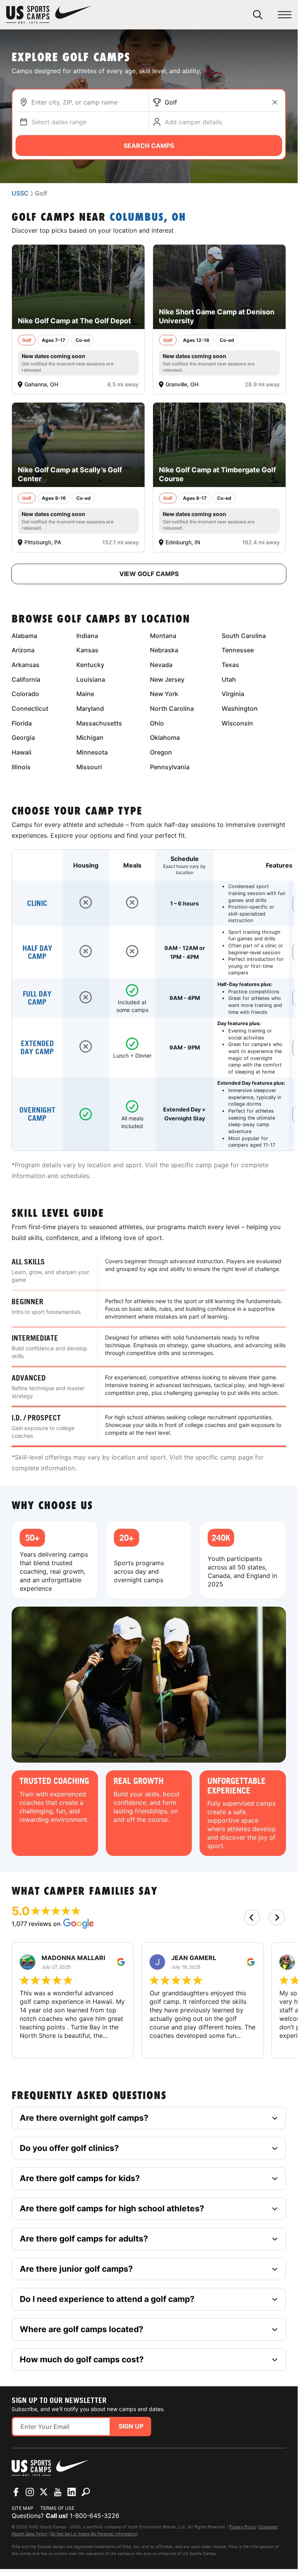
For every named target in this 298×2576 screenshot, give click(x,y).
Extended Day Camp (37, 1048)
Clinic (37, 903)
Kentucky (90, 665)
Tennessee (238, 650)
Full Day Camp (37, 998)
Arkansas (26, 665)
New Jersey (167, 679)
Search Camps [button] (149, 146)
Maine (85, 694)
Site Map (22, 2508)
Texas (230, 665)
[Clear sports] (275, 102)
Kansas (87, 650)
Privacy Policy (242, 2527)
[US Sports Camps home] (49, 15)
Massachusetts (99, 723)
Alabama (24, 636)
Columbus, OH (148, 218)
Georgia (23, 737)
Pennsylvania (170, 767)
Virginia (233, 694)
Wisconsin (237, 723)
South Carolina (244, 636)
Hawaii (22, 752)
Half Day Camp (37, 952)
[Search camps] (86, 2492)
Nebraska (164, 650)
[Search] (258, 15)
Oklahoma (165, 737)
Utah (229, 679)
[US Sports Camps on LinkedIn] (72, 2492)
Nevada (161, 665)
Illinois (21, 767)
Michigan (90, 737)
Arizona (23, 650)
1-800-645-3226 (95, 2516)
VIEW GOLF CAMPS (149, 574)
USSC (20, 193)
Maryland (90, 708)
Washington (240, 708)
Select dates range (59, 122)
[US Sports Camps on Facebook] (16, 2492)
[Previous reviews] (252, 1917)
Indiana (87, 636)
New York (164, 694)
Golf (171, 102)
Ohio (157, 723)
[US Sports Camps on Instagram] (30, 2492)
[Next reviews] (277, 1917)
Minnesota (92, 752)
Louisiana (91, 679)
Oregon (161, 752)
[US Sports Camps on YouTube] (58, 2492)
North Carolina (172, 708)
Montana (163, 636)
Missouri (89, 767)
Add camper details (193, 122)
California (26, 679)
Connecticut (30, 708)
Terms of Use (57, 2508)
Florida (22, 723)
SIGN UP (131, 2426)
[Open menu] (285, 15)
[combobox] (88, 102)
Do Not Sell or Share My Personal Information (94, 2534)
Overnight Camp (37, 1114)
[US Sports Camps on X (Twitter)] (44, 2492)
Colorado (25, 694)
